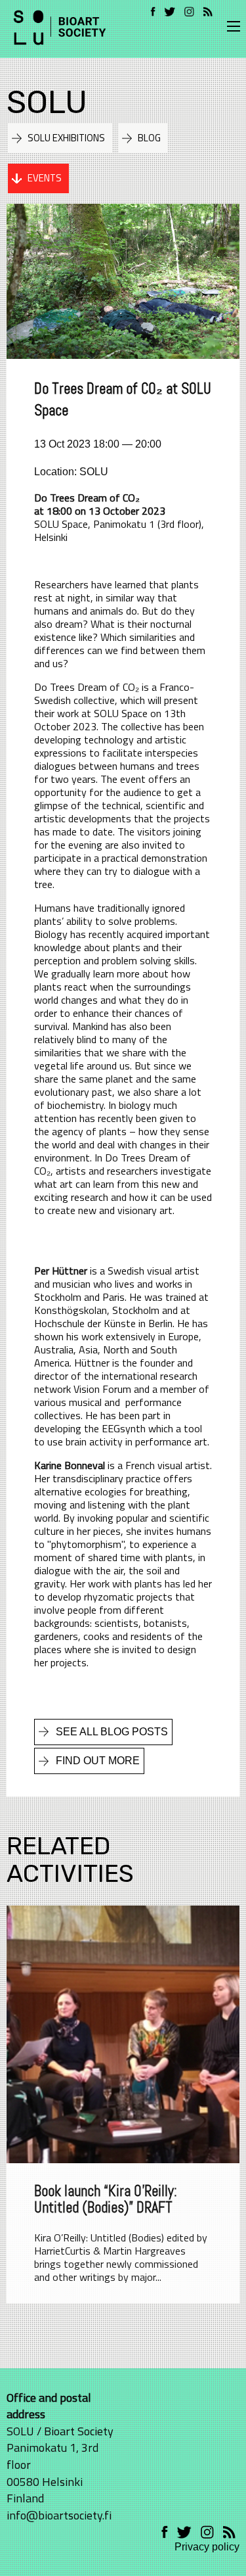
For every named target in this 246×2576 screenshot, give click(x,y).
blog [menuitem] (149, 138)
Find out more (98, 1761)
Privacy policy (207, 2547)
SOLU (47, 102)
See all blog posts (112, 1732)
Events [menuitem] (45, 178)
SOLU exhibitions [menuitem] (66, 138)
